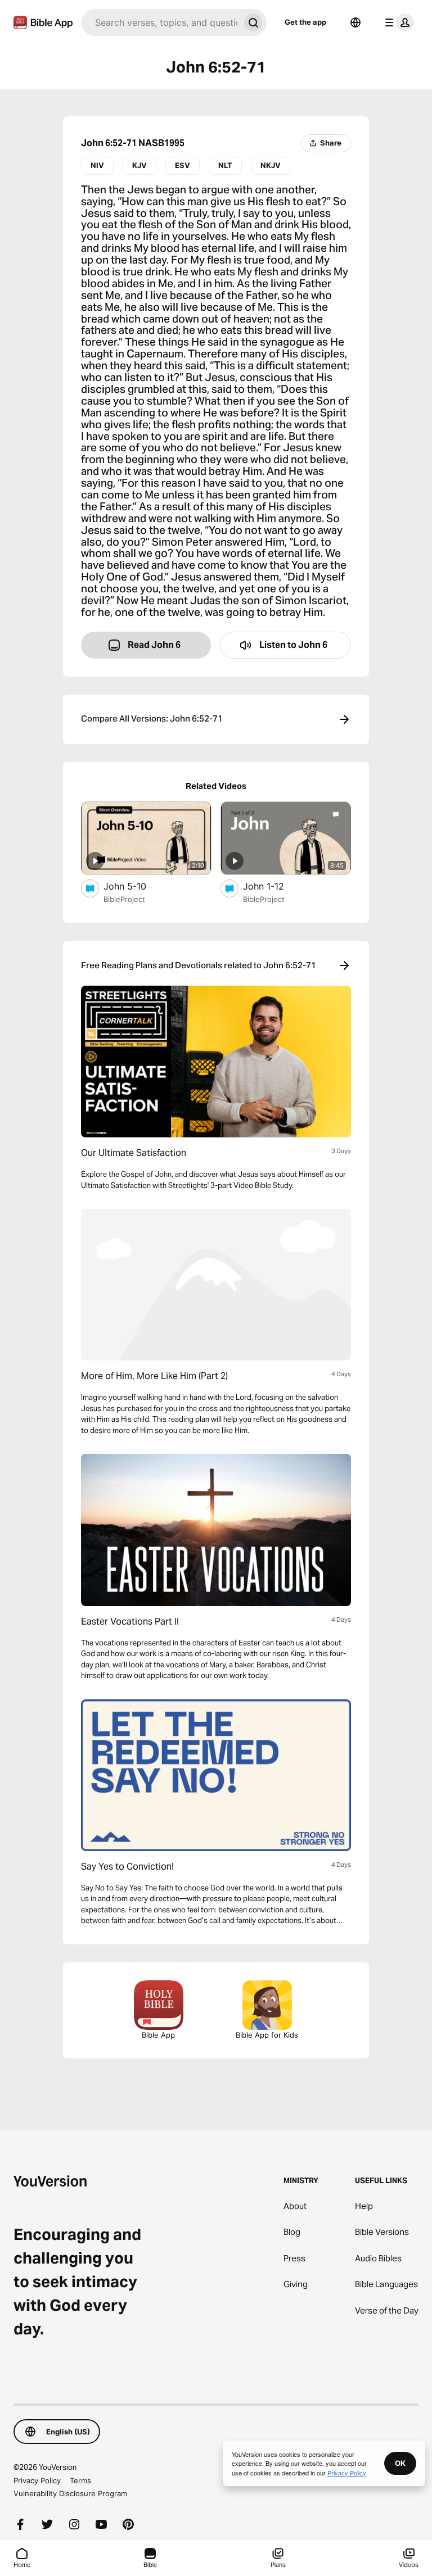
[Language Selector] (355, 22)
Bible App (158, 2035)
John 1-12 (275, 886)
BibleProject (124, 899)
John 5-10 (136, 886)
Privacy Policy (37, 2480)
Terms (80, 2480)
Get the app (305, 22)
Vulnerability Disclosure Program (70, 2493)
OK (400, 2463)
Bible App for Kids (267, 2035)
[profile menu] (397, 22)
